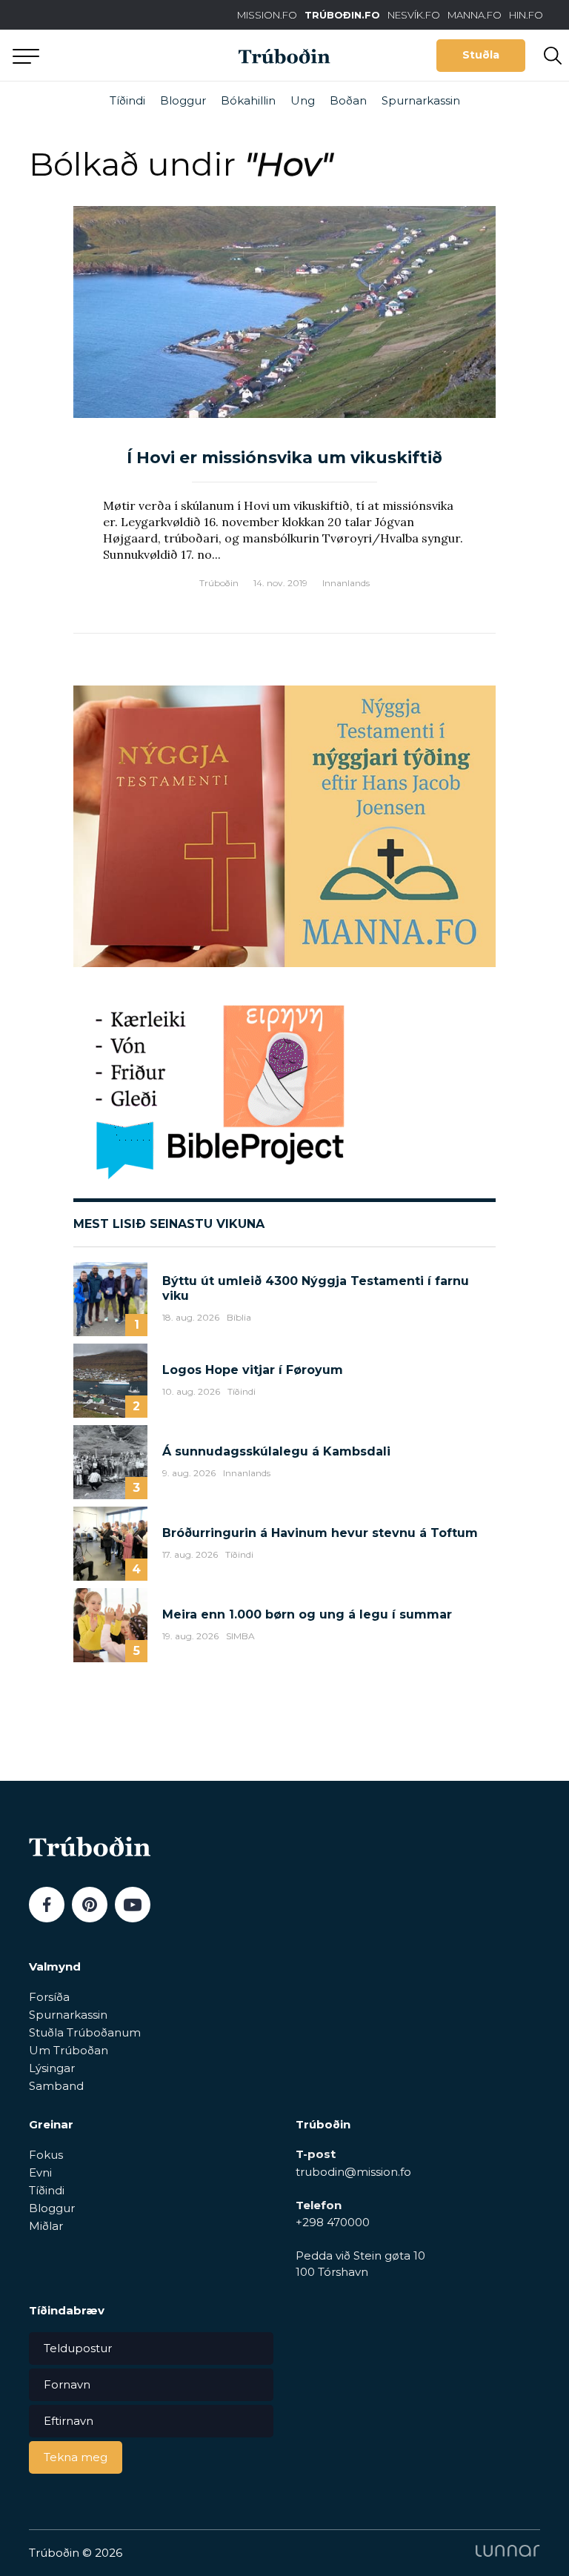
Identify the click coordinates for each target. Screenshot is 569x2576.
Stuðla (481, 55)
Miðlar (46, 2226)
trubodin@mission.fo (353, 2172)
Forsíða (49, 1997)
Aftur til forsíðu (137, 55)
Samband (56, 2086)
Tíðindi (127, 100)
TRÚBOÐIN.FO (342, 15)
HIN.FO (526, 15)
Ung (303, 100)
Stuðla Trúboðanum (85, 2032)
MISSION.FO (267, 15)
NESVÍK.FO (414, 15)
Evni (40, 2172)
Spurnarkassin (421, 100)
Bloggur (183, 100)
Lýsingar (52, 2068)
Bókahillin (248, 100)
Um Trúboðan (69, 2050)
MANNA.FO (475, 15)
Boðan (348, 100)
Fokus (46, 2155)
